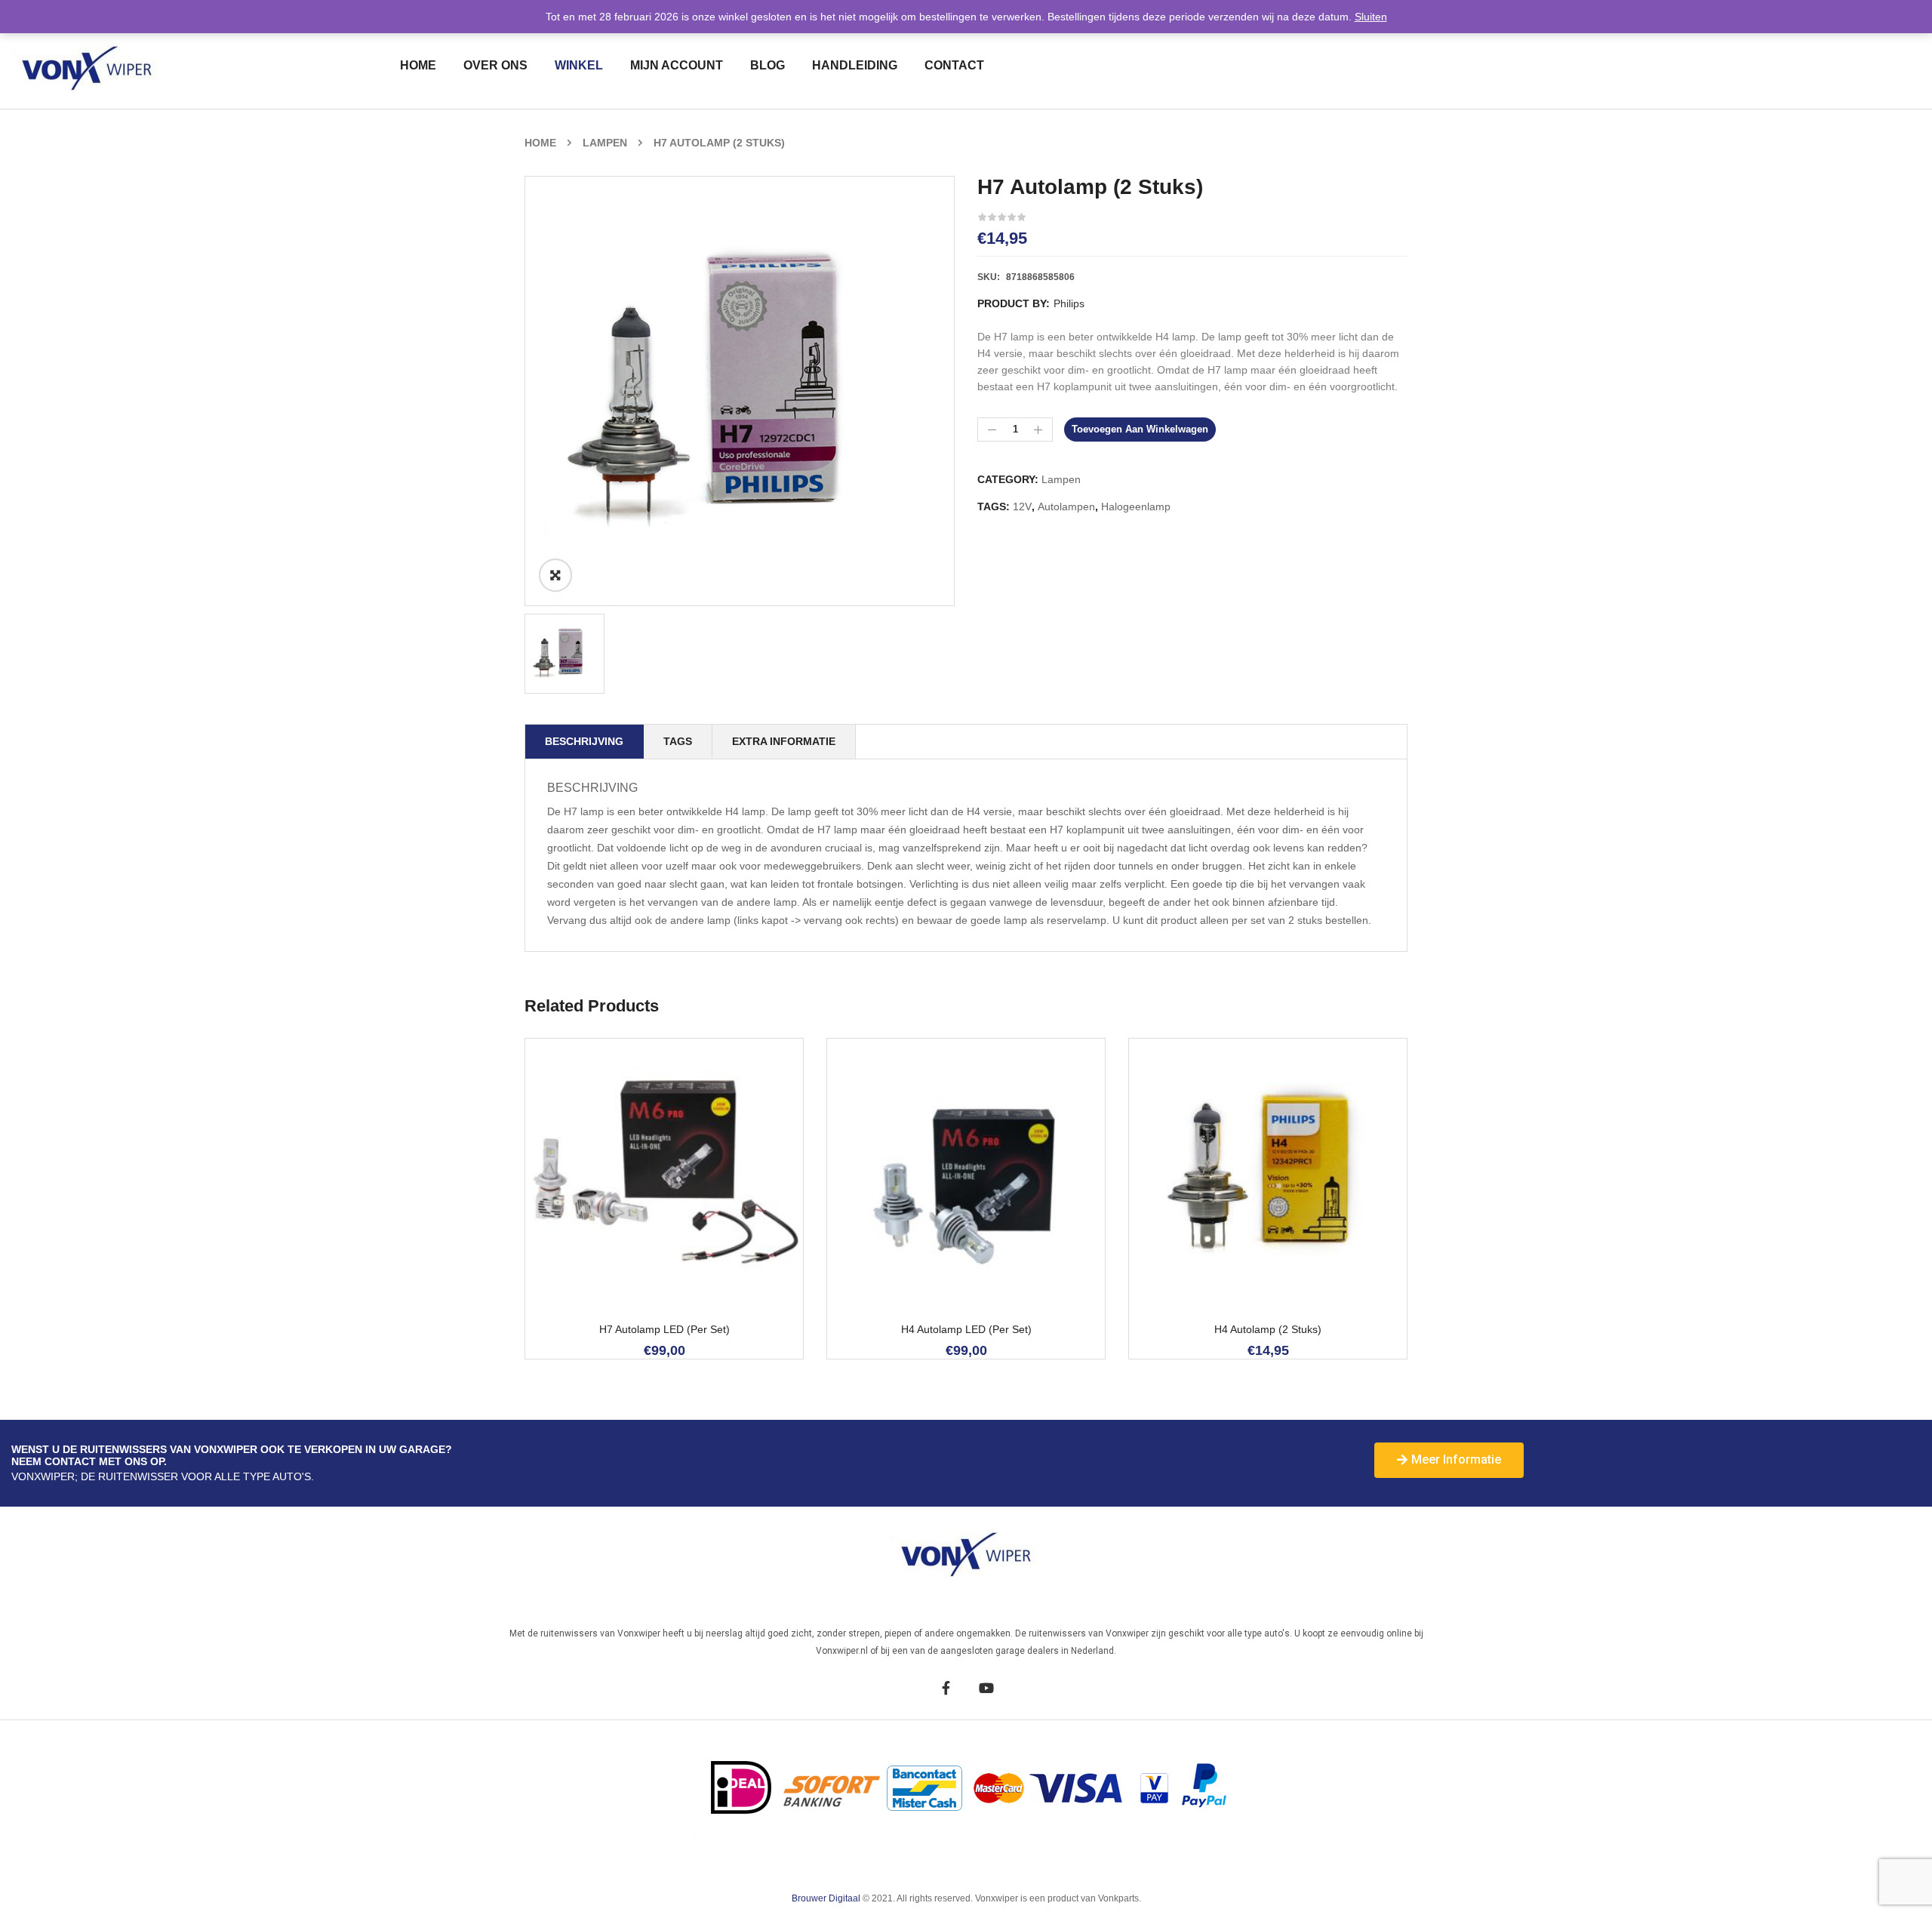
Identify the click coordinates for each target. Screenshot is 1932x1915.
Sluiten (1371, 17)
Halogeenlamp (1136, 506)
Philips (1069, 303)
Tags (678, 741)
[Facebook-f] (946, 1687)
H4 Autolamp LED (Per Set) (966, 1330)
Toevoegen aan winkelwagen (1140, 429)
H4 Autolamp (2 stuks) (1268, 1330)
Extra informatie (784, 741)
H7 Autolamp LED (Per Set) (665, 1330)
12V (1022, 506)
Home (540, 143)
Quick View (685, 1244)
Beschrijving (584, 741)
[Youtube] (986, 1687)
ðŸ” (555, 575)
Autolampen (1066, 506)
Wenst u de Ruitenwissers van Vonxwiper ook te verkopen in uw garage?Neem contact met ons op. (232, 1455)
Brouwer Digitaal (827, 1898)
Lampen (605, 143)
